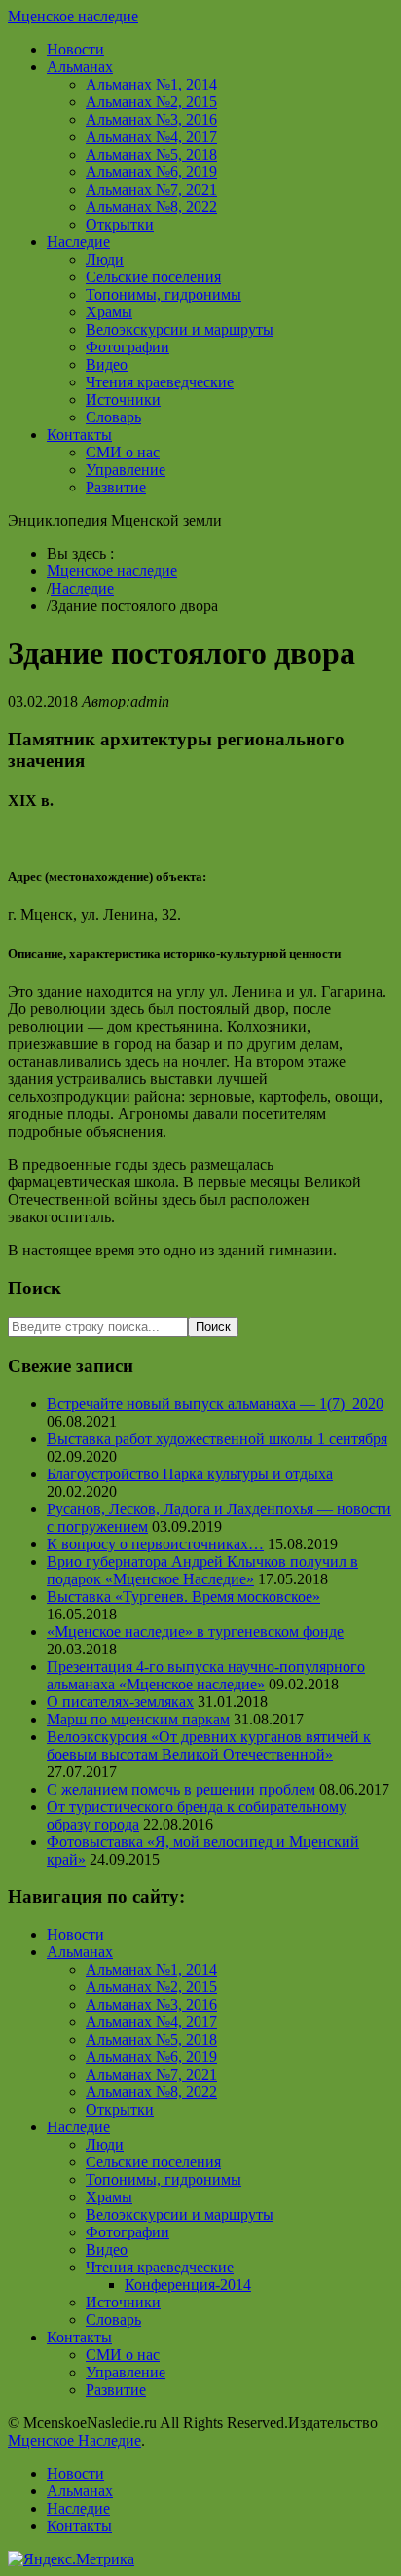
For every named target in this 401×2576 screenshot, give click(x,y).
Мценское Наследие (74, 2440)
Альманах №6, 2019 (151, 172)
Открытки (120, 224)
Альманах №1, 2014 (151, 84)
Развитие (116, 487)
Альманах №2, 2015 (151, 102)
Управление (126, 470)
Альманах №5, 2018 (151, 154)
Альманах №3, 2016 (151, 119)
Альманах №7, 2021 (151, 189)
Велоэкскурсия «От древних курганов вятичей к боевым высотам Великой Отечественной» (209, 1745)
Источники (123, 399)
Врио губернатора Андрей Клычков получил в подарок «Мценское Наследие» (202, 1570)
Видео (107, 364)
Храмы (109, 312)
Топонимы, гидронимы (164, 294)
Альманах (80, 67)
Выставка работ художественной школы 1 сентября (217, 1439)
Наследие (78, 242)
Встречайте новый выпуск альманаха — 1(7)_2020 (215, 1404)
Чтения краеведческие (160, 382)
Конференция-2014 (188, 2285)
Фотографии (128, 347)
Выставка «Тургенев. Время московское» (183, 1596)
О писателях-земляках (120, 1702)
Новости (75, 49)
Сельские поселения (153, 277)
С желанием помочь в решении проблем (181, 1789)
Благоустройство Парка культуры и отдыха (190, 1474)
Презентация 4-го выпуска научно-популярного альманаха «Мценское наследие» (206, 1675)
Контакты (79, 435)
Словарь (113, 417)
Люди (105, 259)
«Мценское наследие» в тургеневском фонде (195, 1632)
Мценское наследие (73, 16)
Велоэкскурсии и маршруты (180, 329)
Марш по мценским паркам (138, 1719)
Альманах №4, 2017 (151, 137)
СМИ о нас (123, 452)
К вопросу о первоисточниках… (155, 1544)
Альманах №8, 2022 (151, 207)
